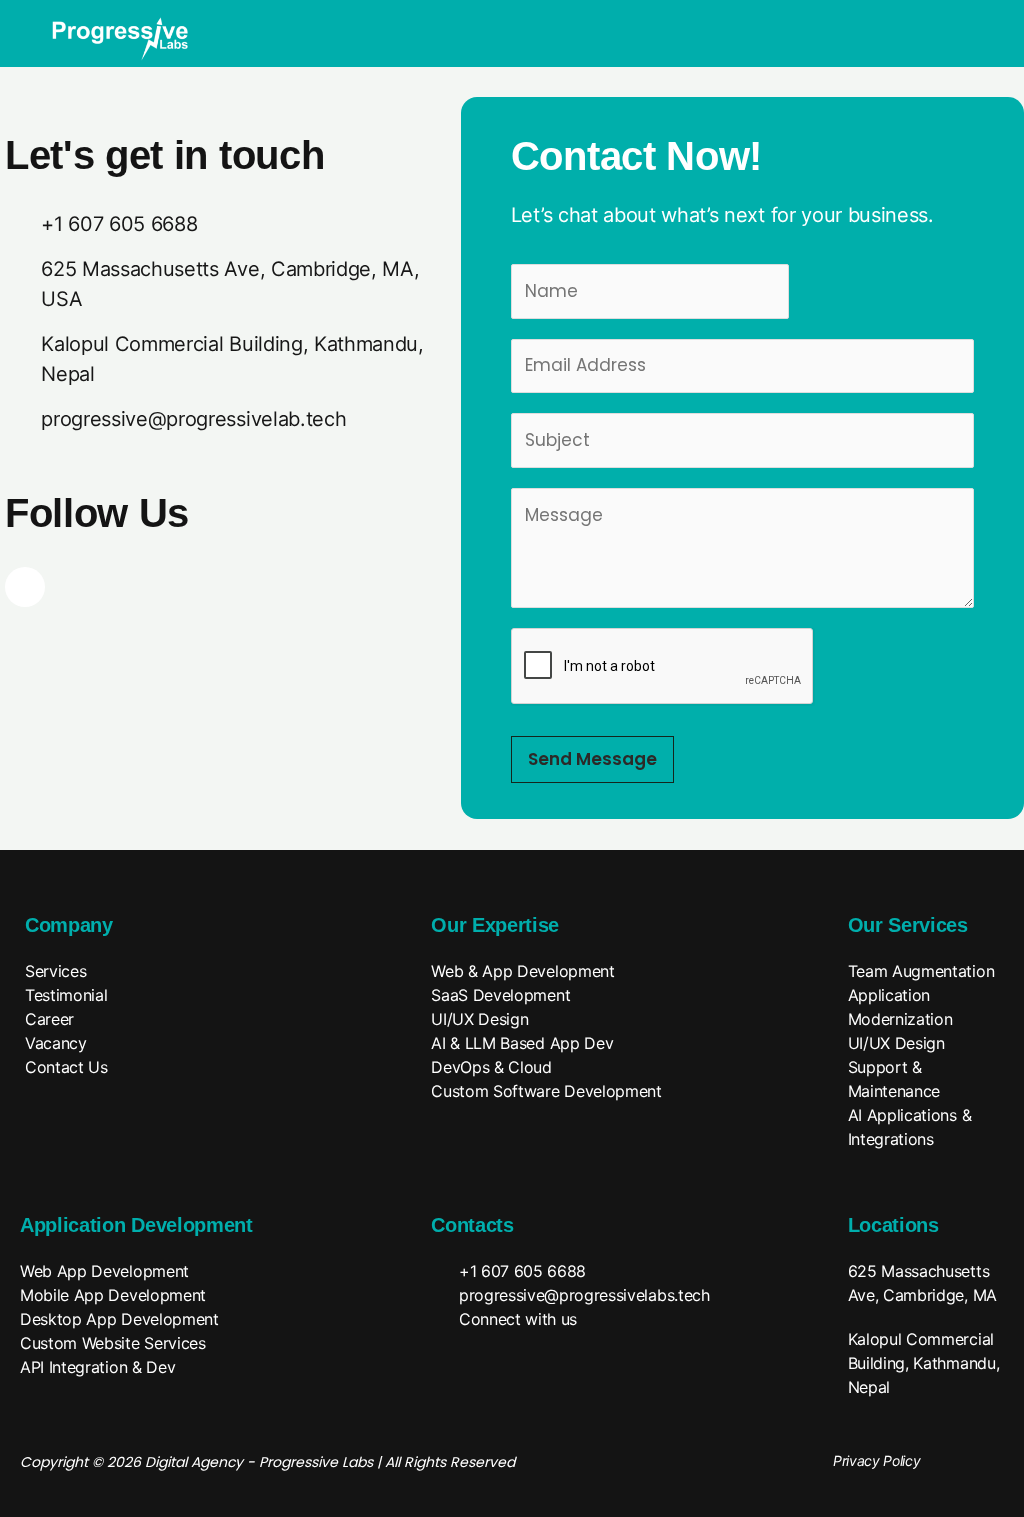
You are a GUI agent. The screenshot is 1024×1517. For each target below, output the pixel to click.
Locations (893, 1225)
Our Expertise (495, 925)
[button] (966, 21)
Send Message (592, 759)
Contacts (472, 1225)
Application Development (136, 1225)
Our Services (908, 925)
